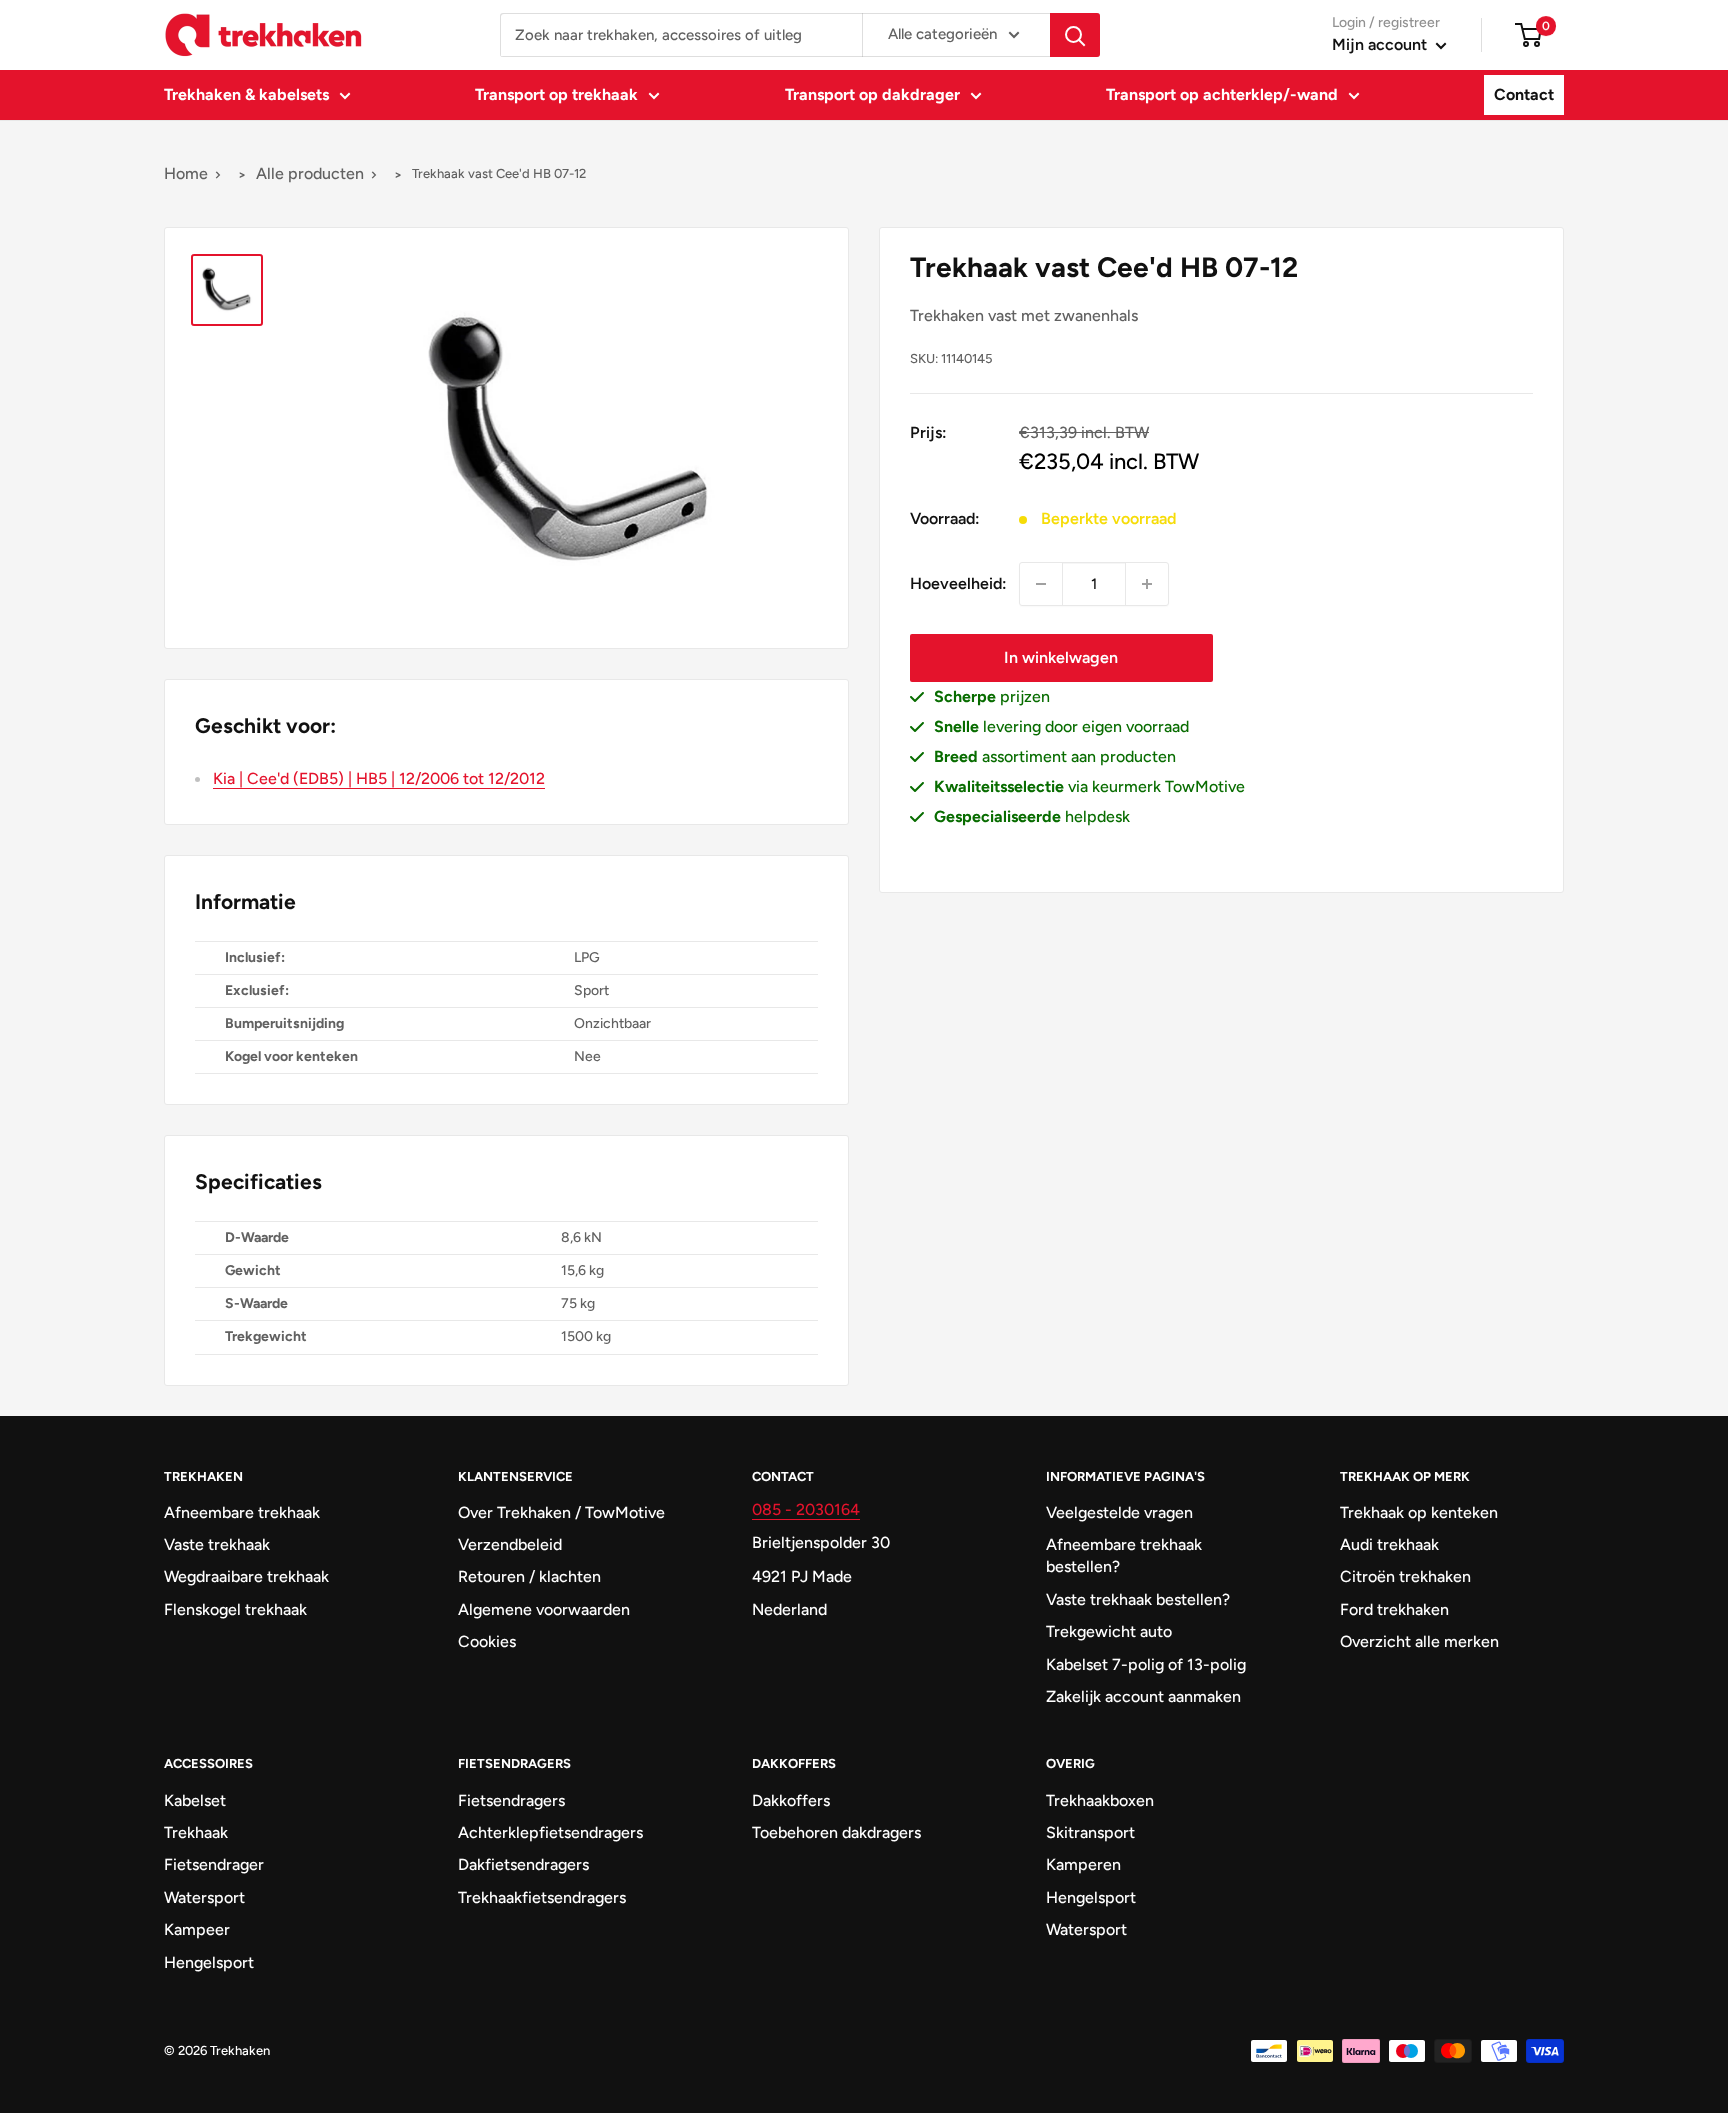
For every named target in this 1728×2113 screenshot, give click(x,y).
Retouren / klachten (529, 1576)
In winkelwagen (1061, 657)
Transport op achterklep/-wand (1222, 94)
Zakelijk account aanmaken (1143, 1696)
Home (186, 173)
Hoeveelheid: (958, 583)
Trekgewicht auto (1109, 1631)
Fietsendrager (214, 1864)
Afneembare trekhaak (242, 1512)
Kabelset (195, 1800)
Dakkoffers (791, 1800)
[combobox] (681, 35)
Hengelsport (209, 1962)
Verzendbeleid (510, 1544)
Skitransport (1090, 1832)
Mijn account (1381, 44)
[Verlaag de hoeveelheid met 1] (1041, 584)
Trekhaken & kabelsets (246, 94)
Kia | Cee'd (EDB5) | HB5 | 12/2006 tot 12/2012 (379, 778)
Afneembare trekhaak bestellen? (1124, 1555)
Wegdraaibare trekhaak (246, 1576)
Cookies (487, 1641)
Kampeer (197, 1929)
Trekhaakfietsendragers (542, 1897)
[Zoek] (1075, 35)
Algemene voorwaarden (544, 1609)
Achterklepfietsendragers (550, 1832)
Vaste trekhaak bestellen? (1138, 1599)
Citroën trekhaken (1405, 1576)
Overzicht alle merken (1419, 1641)
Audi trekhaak (1389, 1544)
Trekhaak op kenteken (1419, 1512)
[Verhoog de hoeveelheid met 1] (1147, 584)
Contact (1524, 94)
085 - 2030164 (806, 1509)
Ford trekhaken (1394, 1609)
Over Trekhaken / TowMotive (561, 1512)
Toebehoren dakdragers (836, 1832)
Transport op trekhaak (556, 94)
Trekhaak (196, 1832)
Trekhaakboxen (1100, 1800)
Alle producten (310, 173)
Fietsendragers (511, 1800)
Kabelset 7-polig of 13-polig (1146, 1664)
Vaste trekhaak (217, 1544)
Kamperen (1083, 1864)
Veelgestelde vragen (1119, 1512)
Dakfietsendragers (523, 1864)
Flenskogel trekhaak (235, 1609)
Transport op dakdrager (872, 94)
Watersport (204, 1897)
